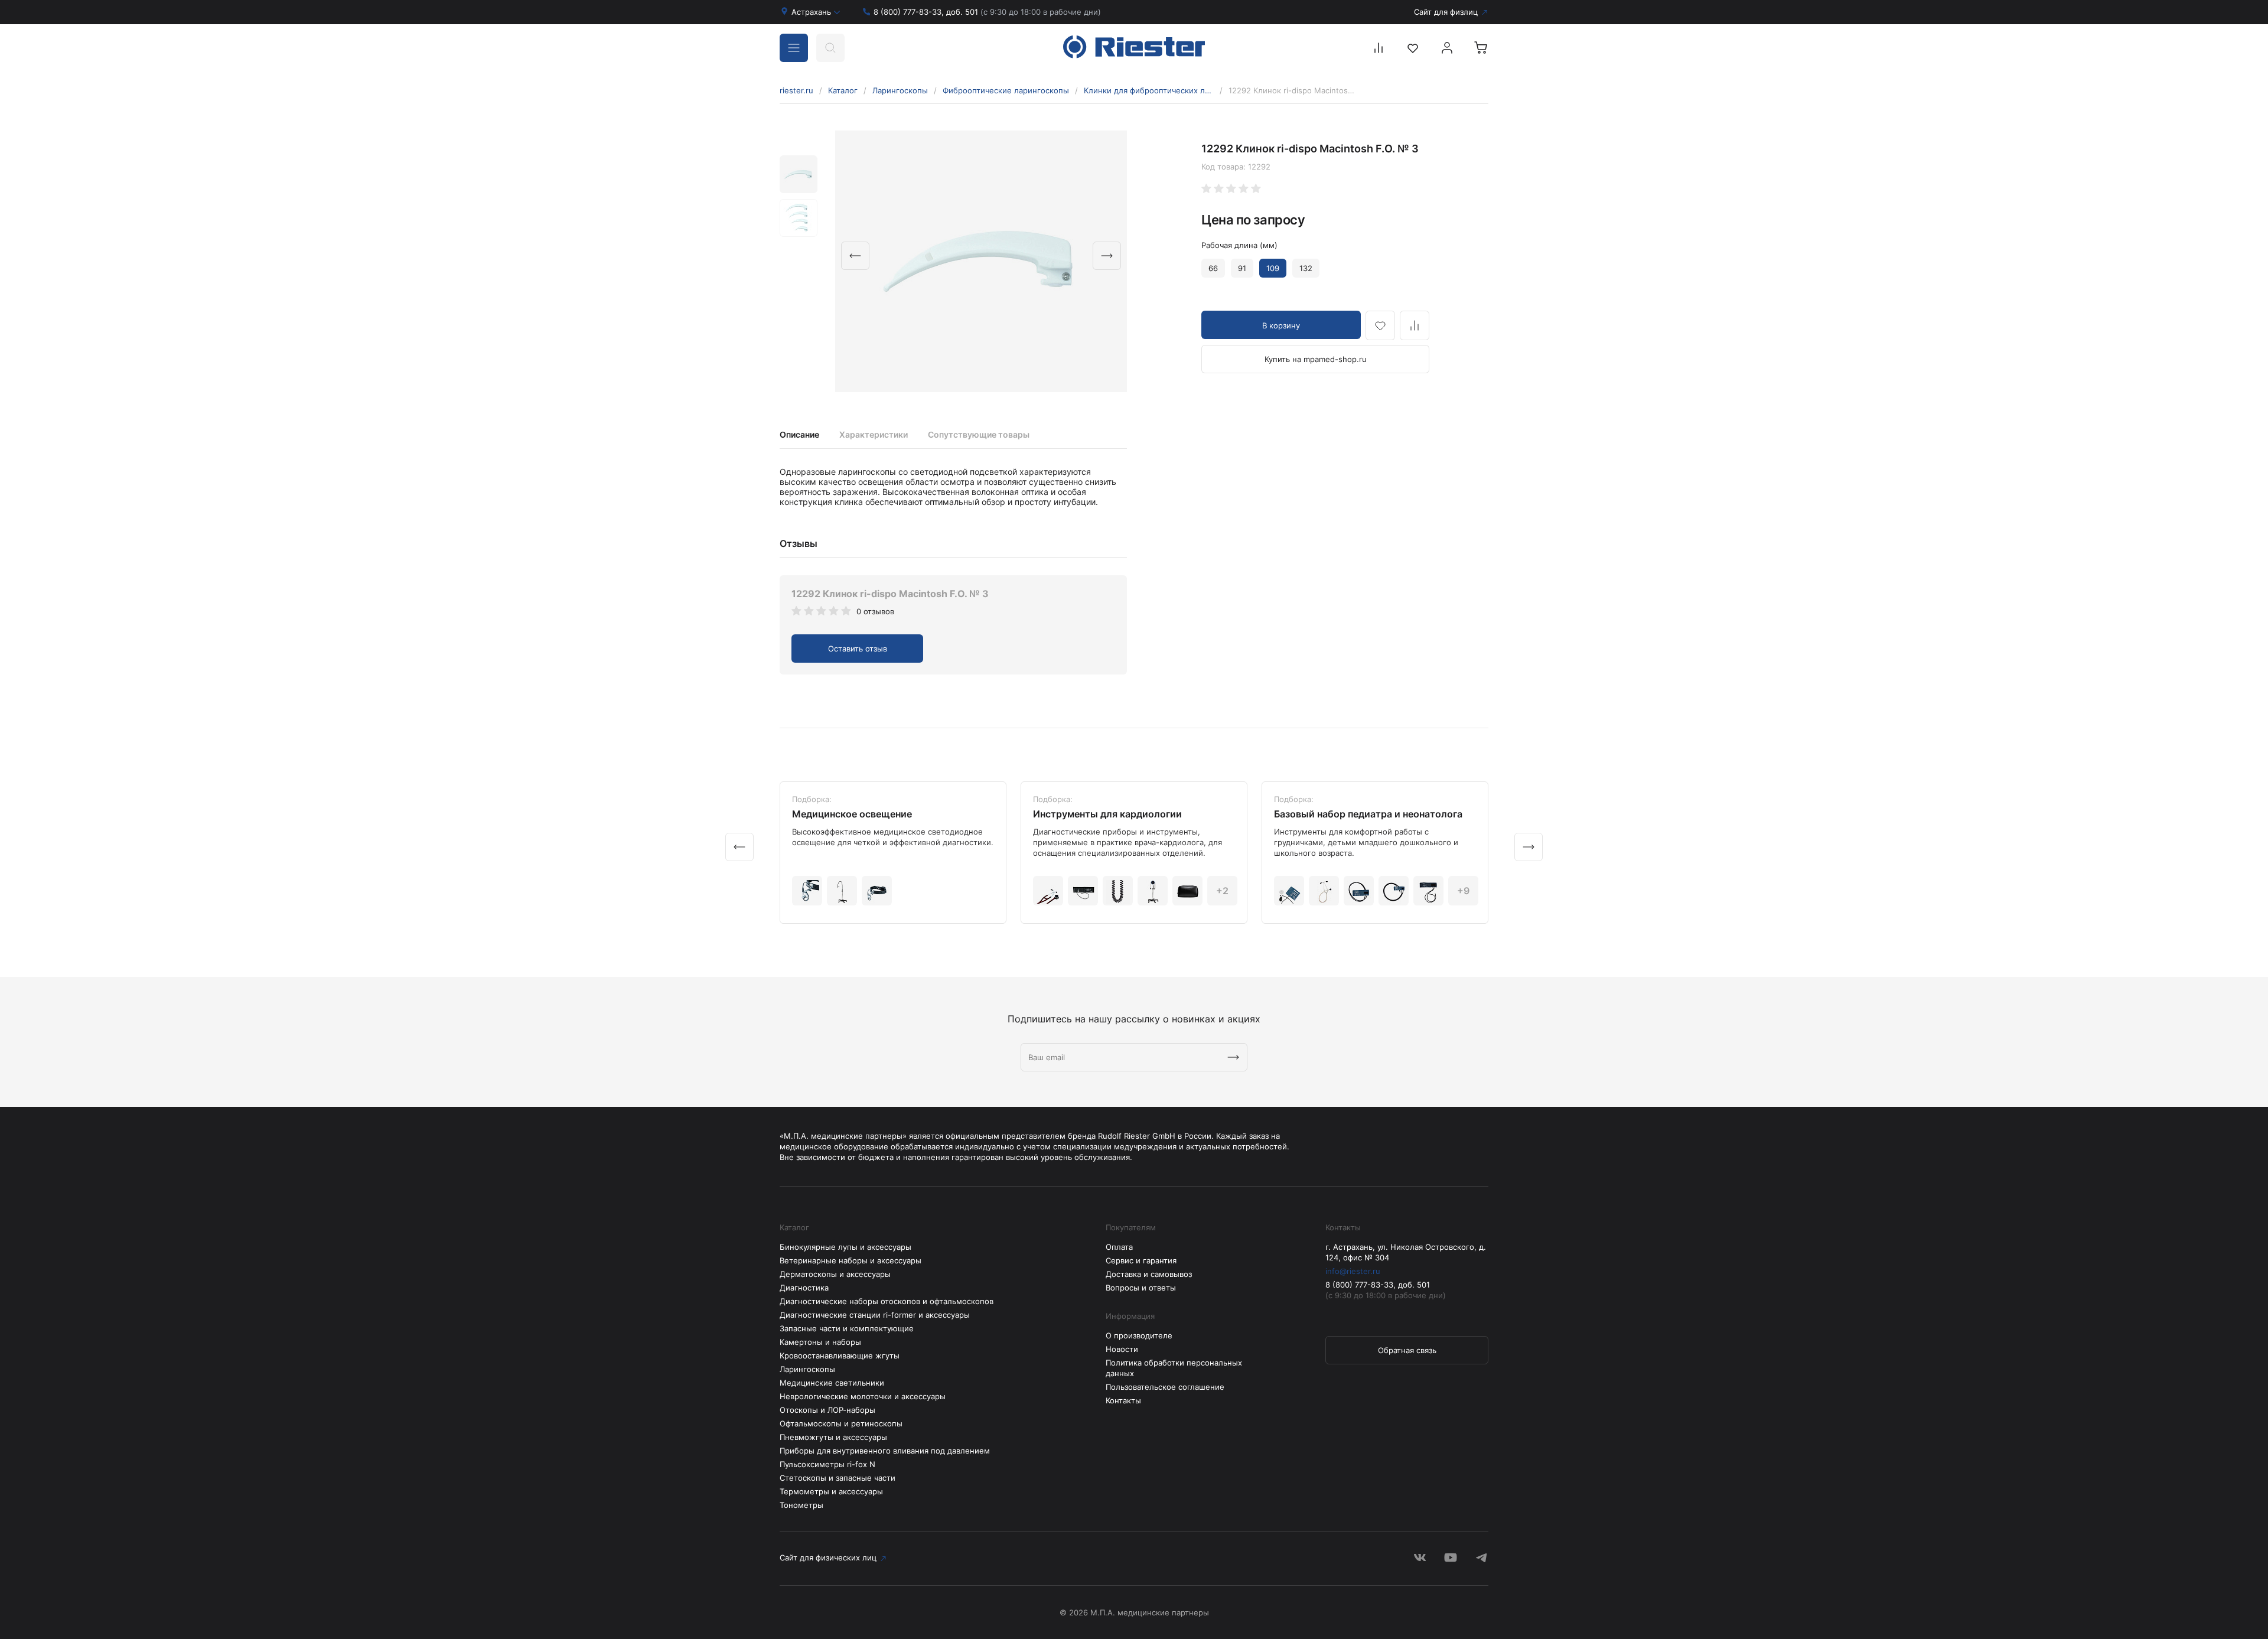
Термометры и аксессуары (831, 1491)
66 (1213, 268)
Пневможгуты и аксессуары (833, 1437)
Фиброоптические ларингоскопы (1006, 90)
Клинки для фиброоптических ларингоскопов (1149, 90)
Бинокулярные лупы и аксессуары (845, 1247)
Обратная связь (1407, 1350)
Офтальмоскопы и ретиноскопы (841, 1423)
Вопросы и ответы (1141, 1288)
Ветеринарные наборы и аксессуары (850, 1260)
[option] (981, 261)
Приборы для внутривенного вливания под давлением (885, 1451)
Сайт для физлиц (1446, 12)
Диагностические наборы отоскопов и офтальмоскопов (887, 1301)
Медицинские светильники (832, 1383)
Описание (799, 434)
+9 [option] (1463, 891)
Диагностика (804, 1288)
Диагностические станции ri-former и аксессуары (875, 1315)
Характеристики (874, 434)
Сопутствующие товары (979, 434)
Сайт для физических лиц (828, 1557)
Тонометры (801, 1505)
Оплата (1119, 1247)
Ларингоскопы (900, 90)
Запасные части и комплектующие (847, 1328)
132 (1306, 268)
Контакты (1123, 1400)
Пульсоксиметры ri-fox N (827, 1464)
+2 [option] (1222, 891)
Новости (1122, 1349)
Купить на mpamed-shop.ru (1316, 359)
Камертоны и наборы (820, 1342)
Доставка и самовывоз (1149, 1274)
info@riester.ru (1353, 1271)
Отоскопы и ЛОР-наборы (827, 1410)
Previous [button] (855, 256)
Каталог (843, 90)
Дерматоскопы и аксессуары (835, 1274)
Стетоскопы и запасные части (838, 1478)
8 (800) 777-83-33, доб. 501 (987, 12)
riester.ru (796, 90)
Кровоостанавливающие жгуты (840, 1355)
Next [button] (1107, 256)
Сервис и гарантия (1141, 1260)
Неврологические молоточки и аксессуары (863, 1396)
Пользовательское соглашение (1165, 1387)
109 (1273, 268)
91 (1242, 268)
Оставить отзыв (858, 649)
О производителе (1139, 1335)
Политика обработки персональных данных (1174, 1368)
